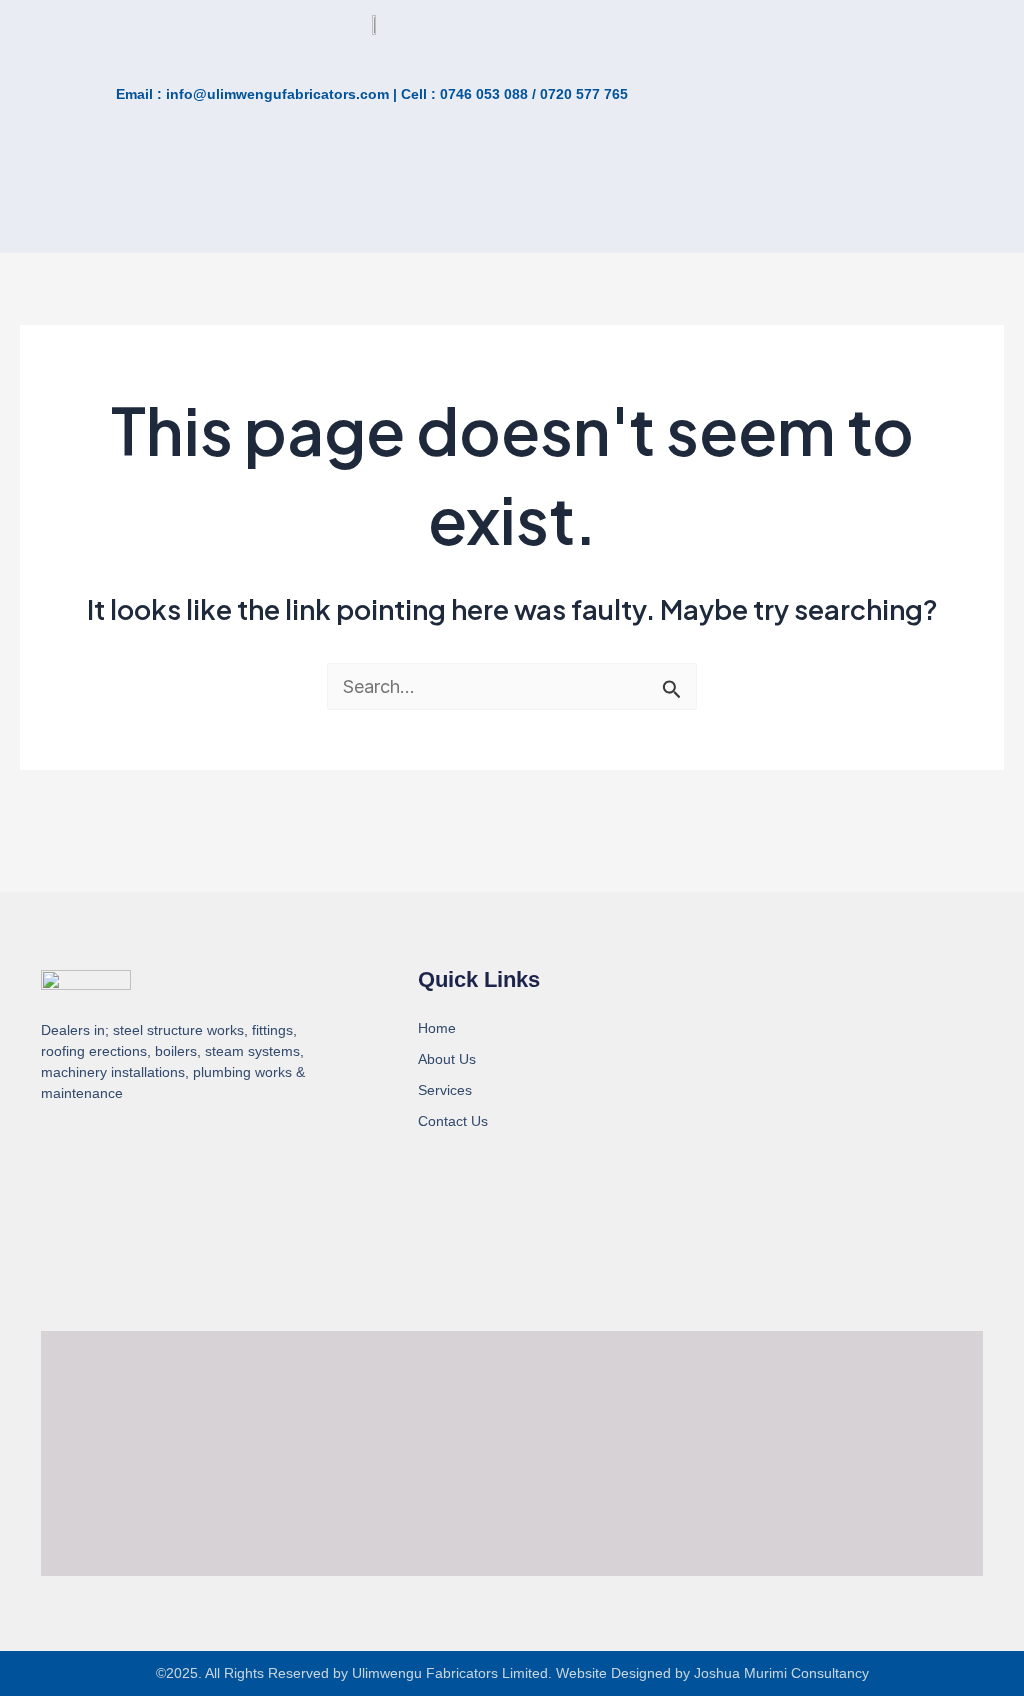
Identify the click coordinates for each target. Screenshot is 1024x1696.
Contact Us (453, 1121)
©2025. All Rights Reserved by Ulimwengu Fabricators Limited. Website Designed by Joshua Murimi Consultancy (512, 1673)
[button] (193, 210)
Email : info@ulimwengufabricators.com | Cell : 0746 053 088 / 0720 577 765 (372, 94)
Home (437, 1028)
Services (445, 1090)
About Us (447, 1059)
